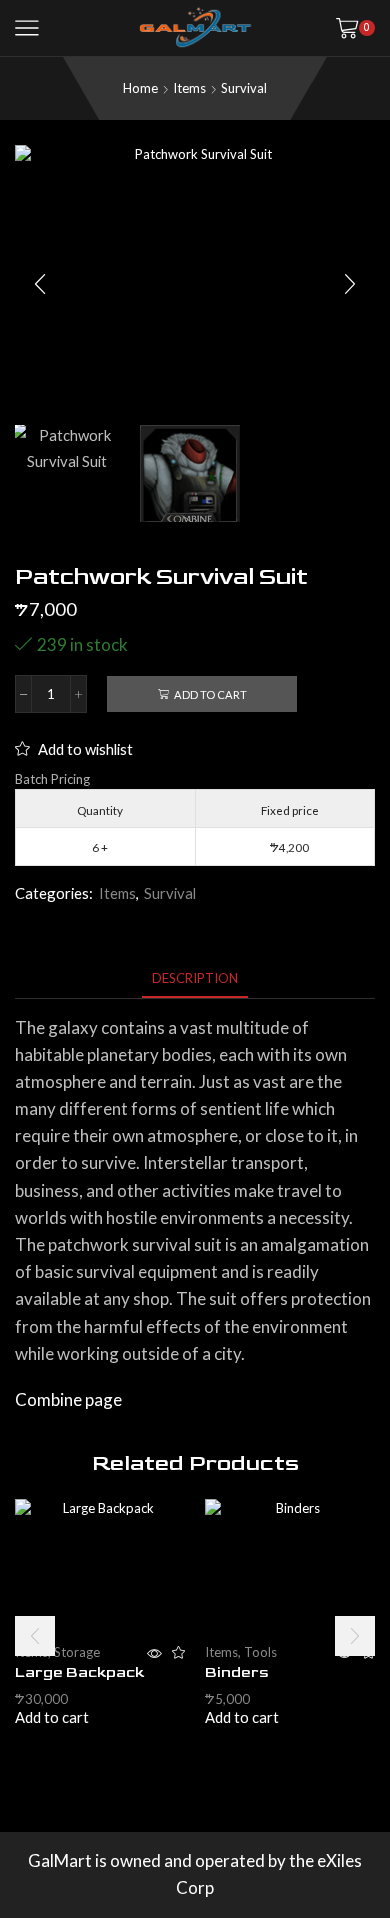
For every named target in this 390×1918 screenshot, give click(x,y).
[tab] (195, 978)
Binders (237, 1672)
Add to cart (210, 694)
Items (189, 88)
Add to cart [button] (52, 1717)
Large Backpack (79, 1672)
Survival (244, 88)
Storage (77, 1652)
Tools (260, 1652)
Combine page (68, 1399)
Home (140, 88)
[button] (40, 285)
